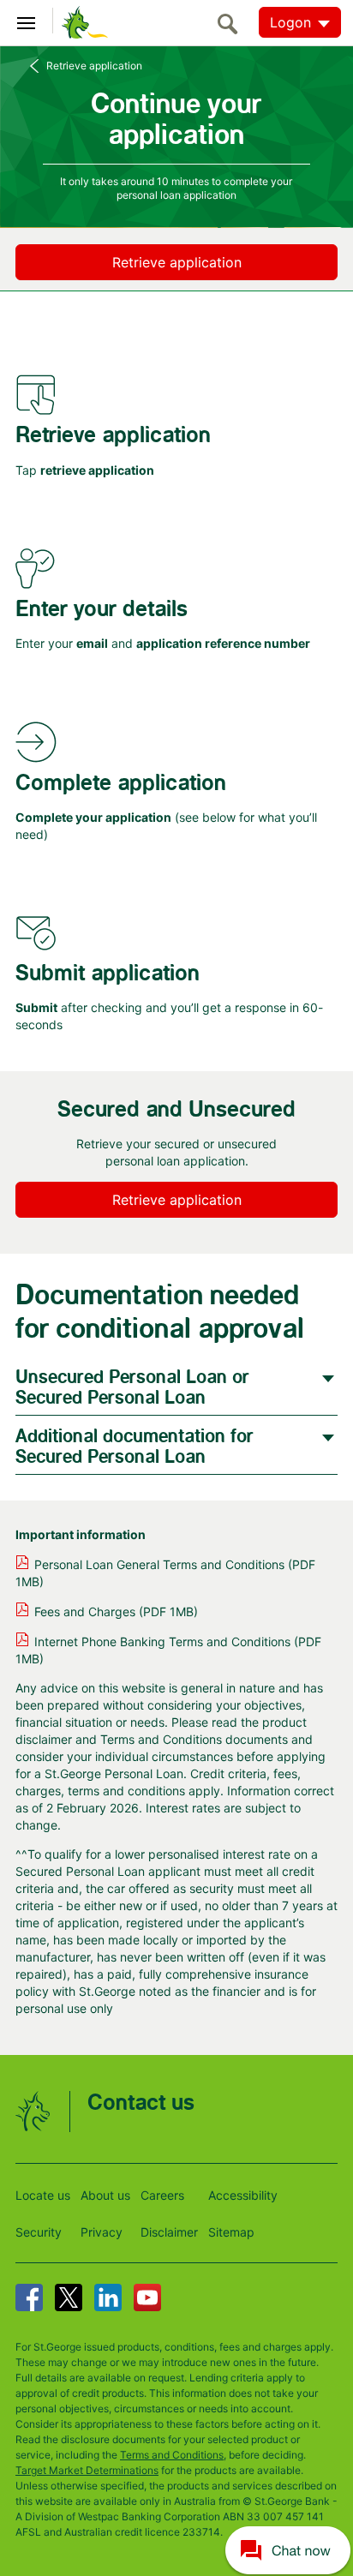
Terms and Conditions (172, 2455)
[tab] (176, 1386)
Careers (162, 2195)
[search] (232, 24)
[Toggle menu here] (27, 21)
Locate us (43, 2195)
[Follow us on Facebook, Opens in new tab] (29, 2297)
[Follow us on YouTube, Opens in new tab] (147, 2297)
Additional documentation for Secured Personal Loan (135, 1447)
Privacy (102, 2232)
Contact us (141, 2103)
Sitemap (231, 2232)
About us (105, 2195)
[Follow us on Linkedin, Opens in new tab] (108, 2297)
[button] (288, 2549)
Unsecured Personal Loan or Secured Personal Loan (132, 1388)
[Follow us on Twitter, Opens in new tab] (69, 2297)
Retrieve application (94, 66)
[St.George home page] (81, 21)
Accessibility (243, 2195)
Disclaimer (169, 2232)
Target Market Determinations (87, 2470)
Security (39, 2232)
